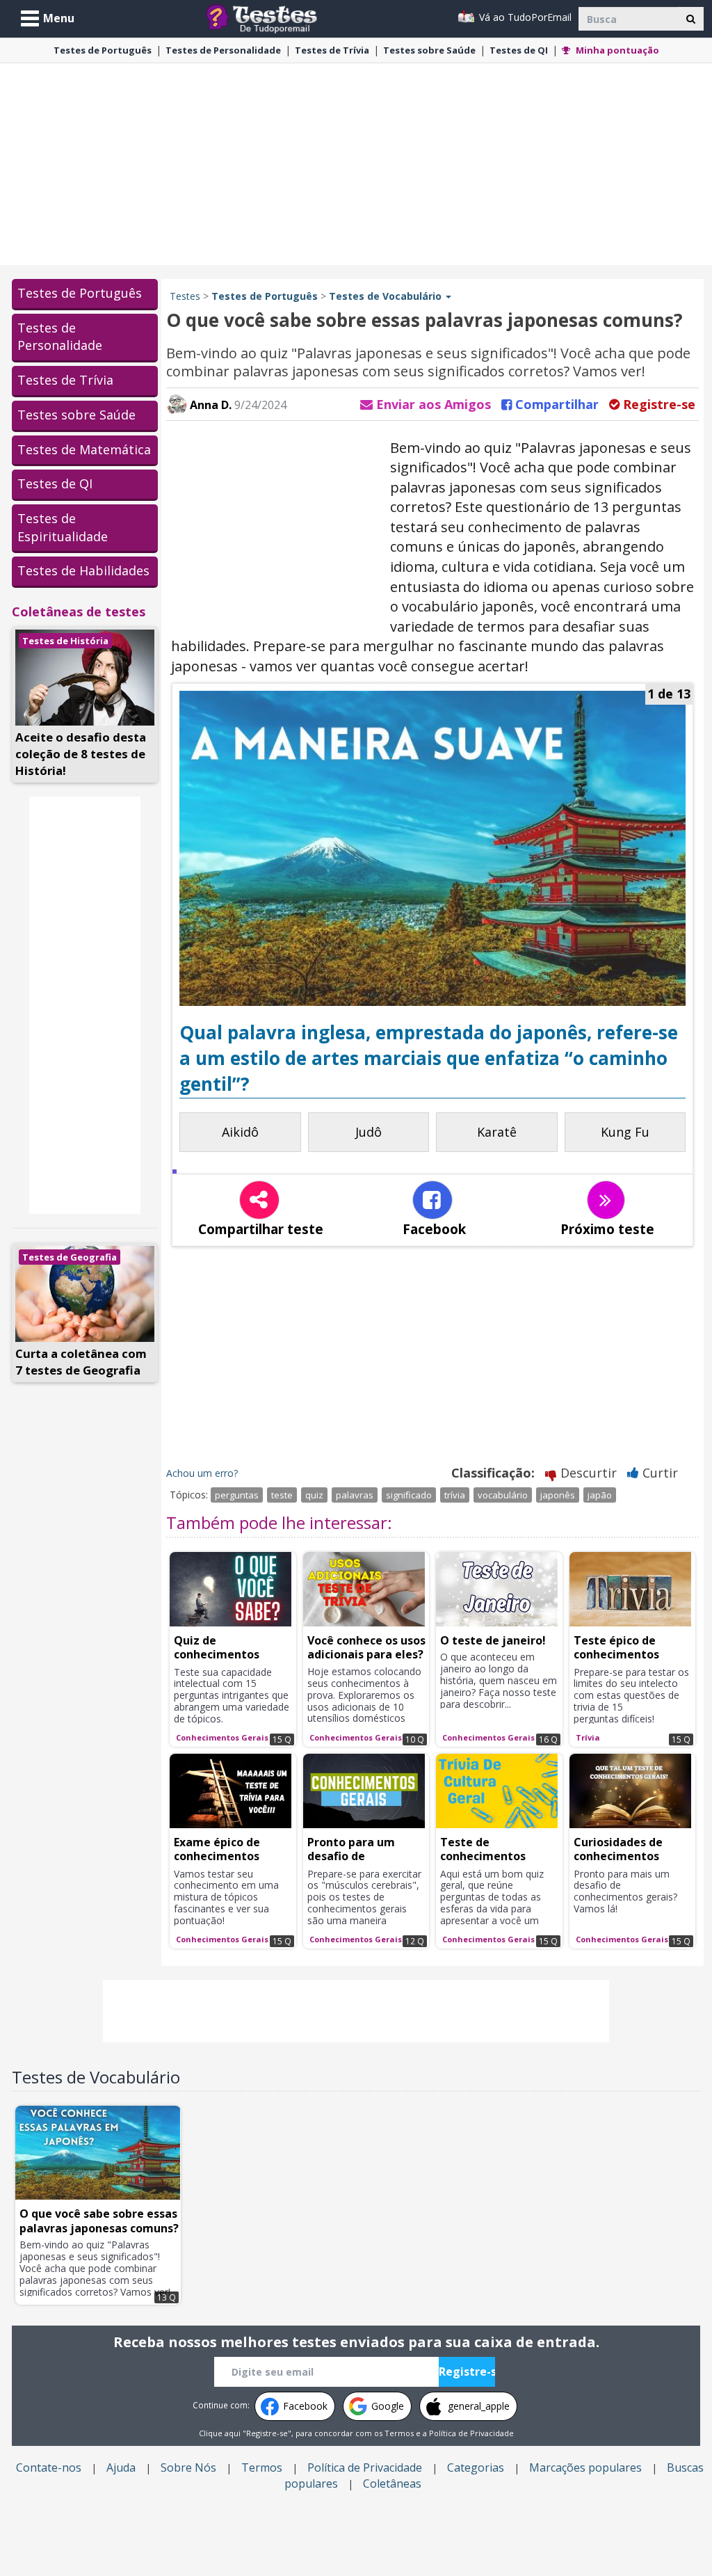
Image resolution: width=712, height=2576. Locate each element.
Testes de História (65, 641)
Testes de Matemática (84, 449)
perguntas (237, 1495)
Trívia (332, 50)
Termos (399, 2433)
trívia (455, 1495)
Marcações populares (585, 2467)
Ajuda (121, 2467)
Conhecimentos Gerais (222, 1737)
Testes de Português (80, 293)
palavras (355, 1495)
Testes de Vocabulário (96, 2077)
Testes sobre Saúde (76, 415)
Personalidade (223, 50)
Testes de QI (55, 483)
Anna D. (209, 405)
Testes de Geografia (70, 1257)
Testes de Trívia (65, 380)
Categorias (476, 2467)
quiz (314, 1495)
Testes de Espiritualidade (63, 527)
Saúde (429, 50)
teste (282, 1495)
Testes (185, 296)
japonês (558, 1495)
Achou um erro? (202, 1473)
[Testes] (272, 17)
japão (600, 1495)
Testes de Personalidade (60, 337)
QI (519, 50)
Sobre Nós (188, 2467)
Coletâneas (392, 2483)
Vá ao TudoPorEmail (524, 17)
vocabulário (503, 1495)
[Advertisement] (356, 164)
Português (103, 50)
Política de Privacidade (471, 2433)
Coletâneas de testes (79, 611)
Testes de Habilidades (83, 570)
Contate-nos (49, 2467)
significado (409, 1495)
